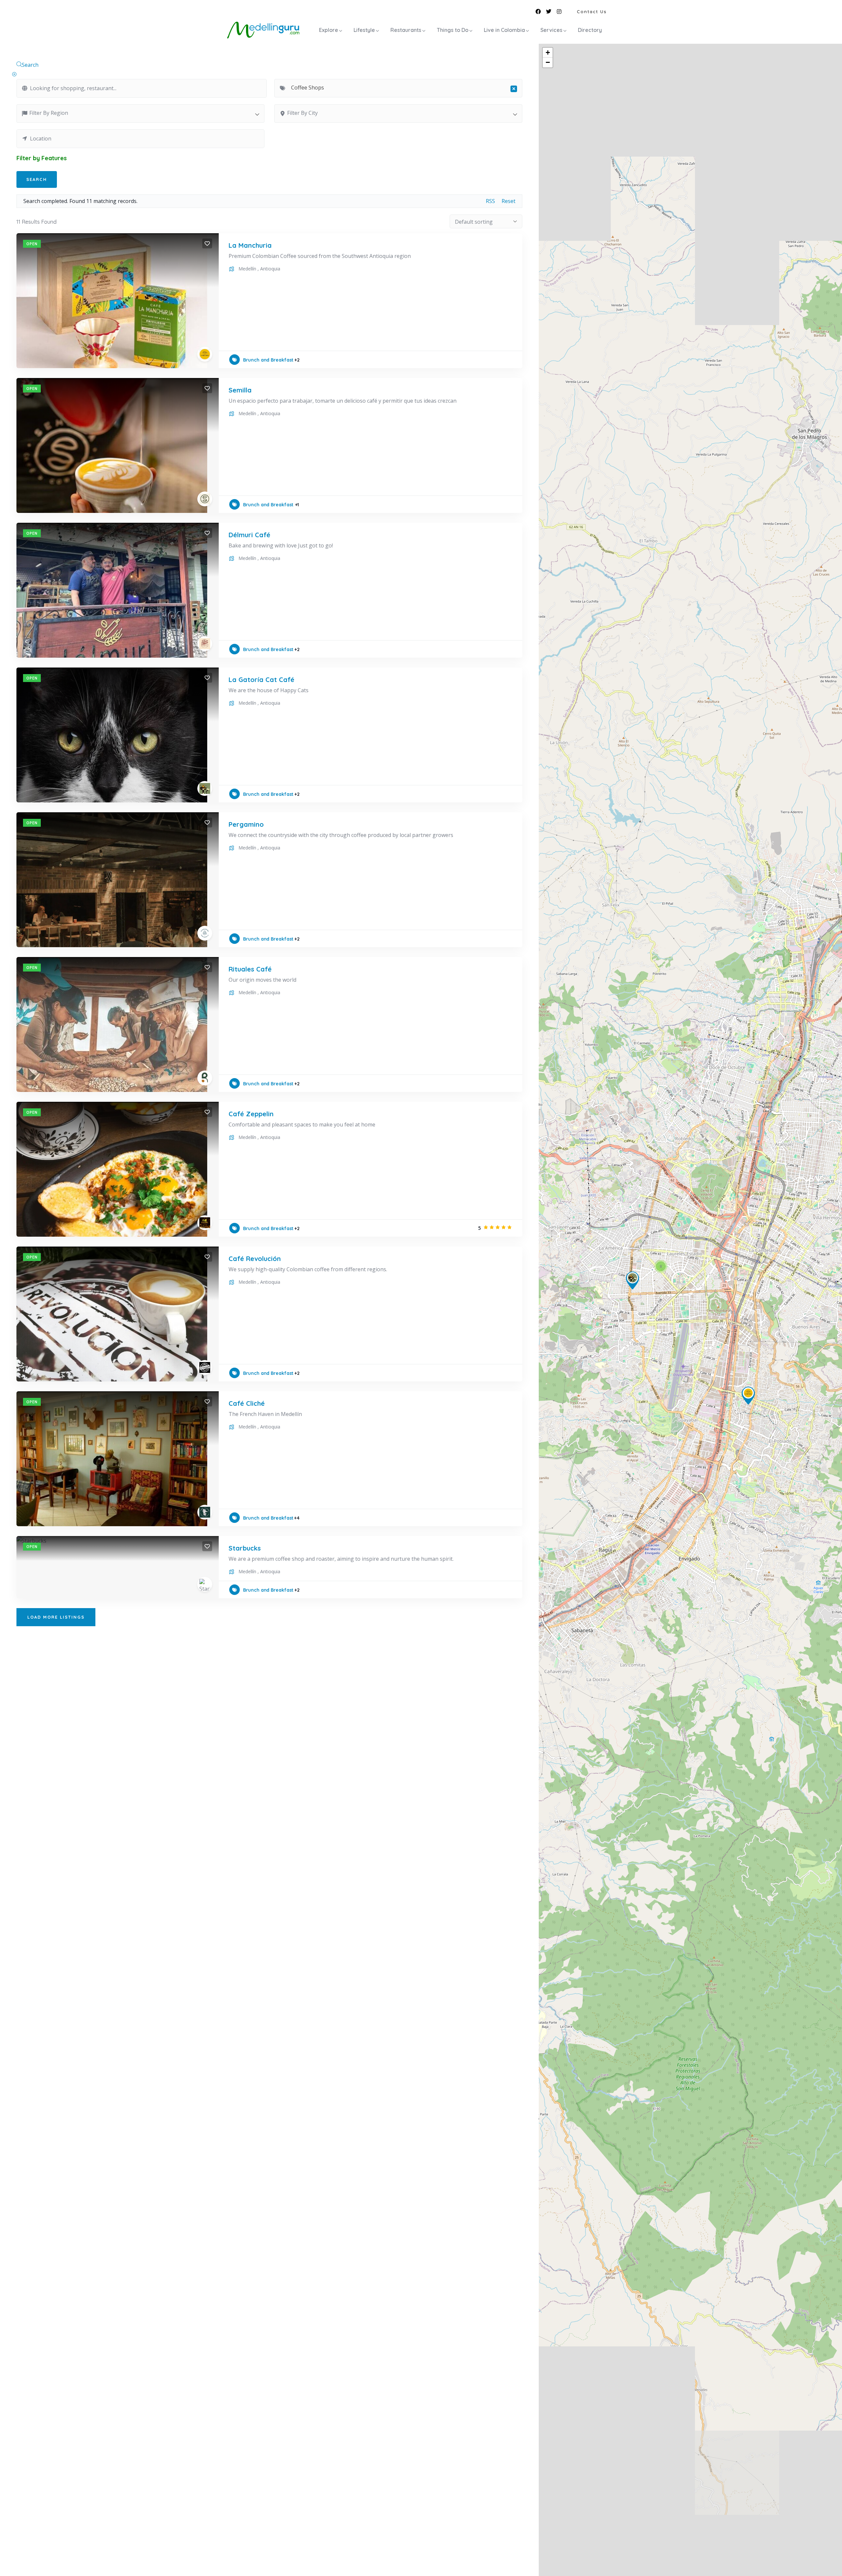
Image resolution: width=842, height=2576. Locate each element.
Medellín (247, 269)
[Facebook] (538, 12)
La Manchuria (250, 245)
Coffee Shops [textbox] (401, 88)
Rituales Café (250, 969)
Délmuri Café (249, 535)
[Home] (263, 30)
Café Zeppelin (251, 1114)
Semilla (240, 390)
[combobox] (398, 88)
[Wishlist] (207, 243)
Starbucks (245, 1548)
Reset (508, 201)
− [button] (548, 62)
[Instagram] (559, 12)
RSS (490, 201)
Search (30, 65)
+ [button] (548, 52)
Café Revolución (255, 1259)
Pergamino (246, 824)
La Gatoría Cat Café (261, 680)
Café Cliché (247, 1403)
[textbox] (144, 113)
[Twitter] (549, 12)
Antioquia (270, 269)
